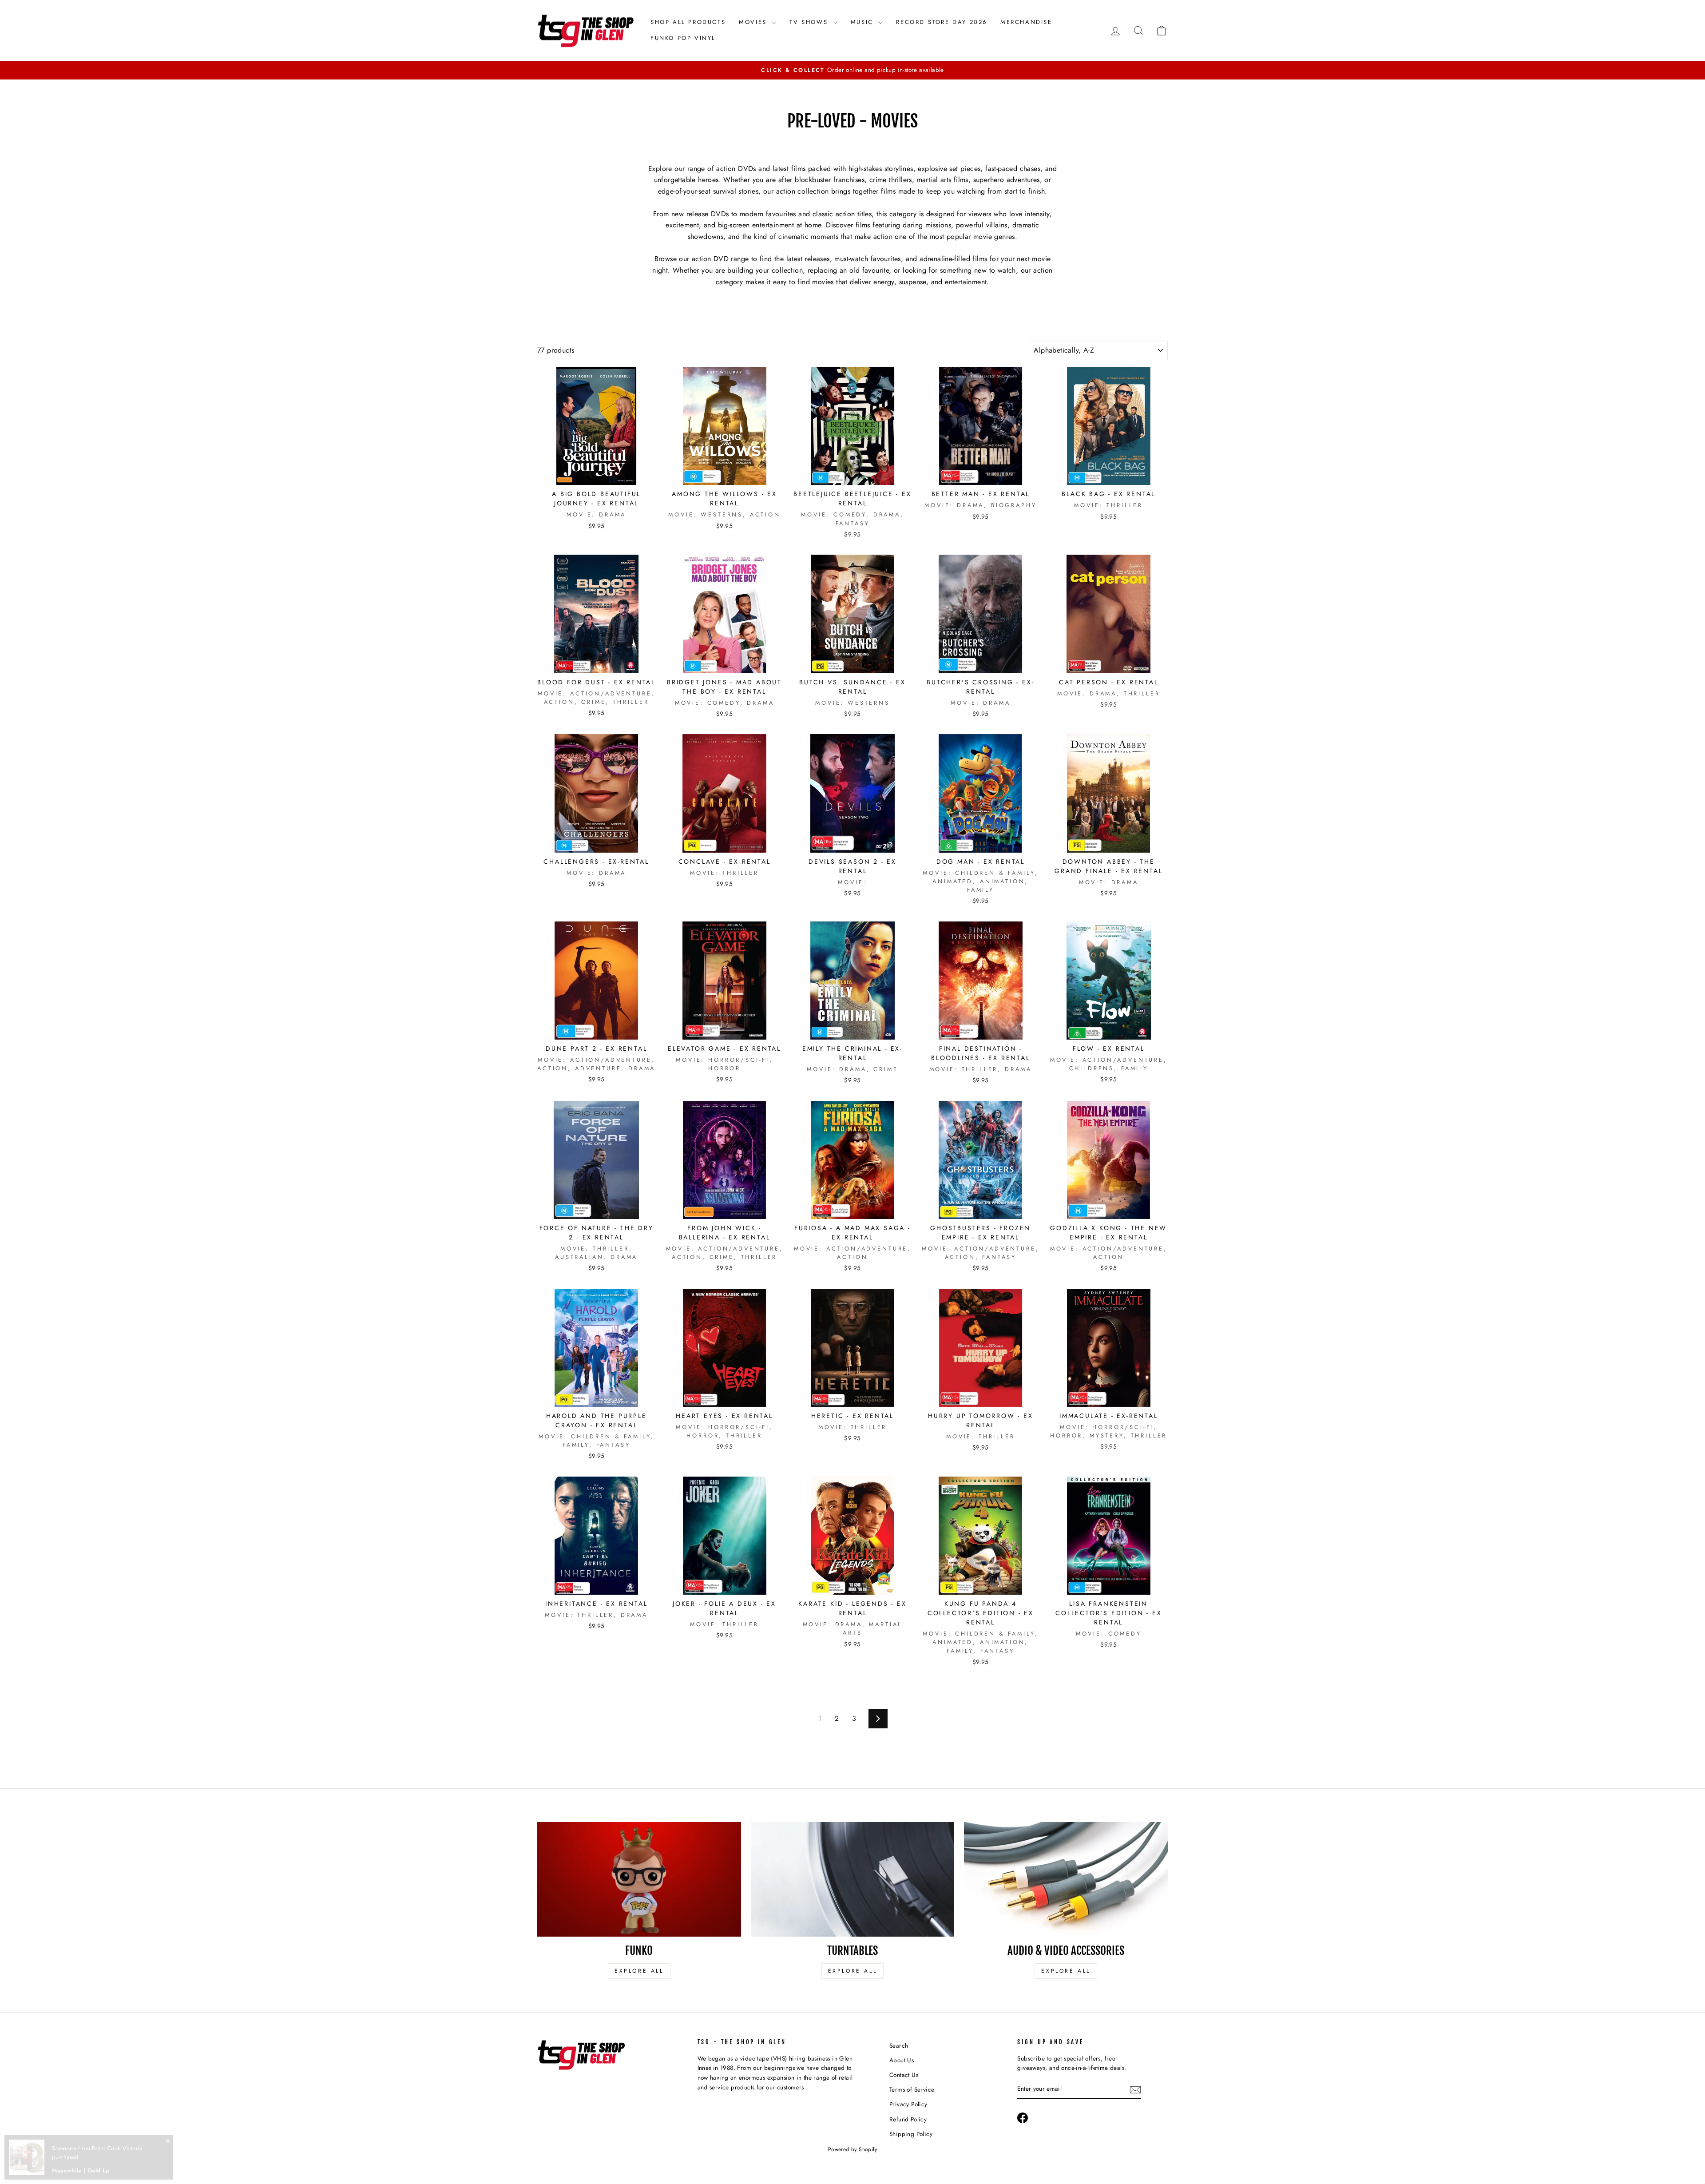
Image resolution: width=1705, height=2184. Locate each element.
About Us (902, 2060)
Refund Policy (908, 2119)
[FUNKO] (639, 1879)
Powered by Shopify (852, 2149)
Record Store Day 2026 (942, 22)
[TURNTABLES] (853, 1879)
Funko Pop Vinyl (683, 38)
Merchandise (1026, 22)
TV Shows (810, 22)
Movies (754, 22)
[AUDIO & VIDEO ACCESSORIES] (1066, 1879)
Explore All (639, 1971)
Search (899, 2045)
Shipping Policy (911, 2134)
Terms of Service (912, 2089)
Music (864, 22)
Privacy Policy (908, 2104)
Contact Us (904, 2075)
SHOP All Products (688, 22)
